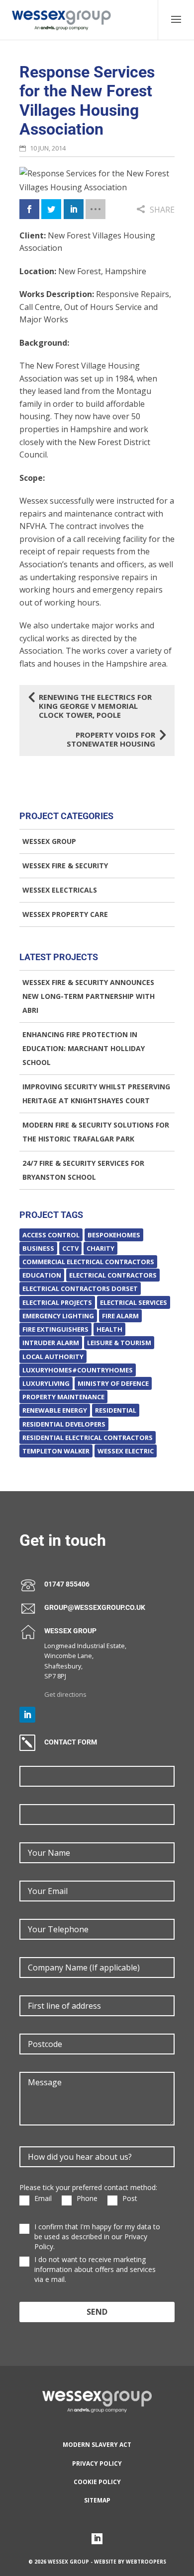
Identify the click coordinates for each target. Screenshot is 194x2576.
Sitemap (97, 2500)
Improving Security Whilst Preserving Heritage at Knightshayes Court (96, 1094)
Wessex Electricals (60, 890)
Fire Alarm (120, 1316)
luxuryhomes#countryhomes (78, 1370)
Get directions (65, 1694)
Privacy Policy (97, 2463)
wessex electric (126, 1451)
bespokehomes (114, 1235)
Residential (116, 1410)
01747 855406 (67, 1584)
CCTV (70, 1248)
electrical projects (57, 1302)
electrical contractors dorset (80, 1288)
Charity (100, 1248)
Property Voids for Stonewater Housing (116, 739)
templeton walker (56, 1451)
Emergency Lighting (58, 1316)
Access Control (51, 1235)
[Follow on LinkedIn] (27, 1715)
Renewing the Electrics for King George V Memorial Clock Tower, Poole (90, 706)
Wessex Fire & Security (65, 866)
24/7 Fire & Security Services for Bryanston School (83, 1170)
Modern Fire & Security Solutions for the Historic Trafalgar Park (96, 1132)
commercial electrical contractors (88, 1262)
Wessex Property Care (65, 914)
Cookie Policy (97, 2482)
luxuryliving (46, 1383)
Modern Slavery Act (97, 2445)
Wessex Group (49, 841)
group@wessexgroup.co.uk (95, 1608)
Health (109, 1329)
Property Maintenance (63, 1397)
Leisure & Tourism (119, 1343)
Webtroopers (146, 2562)
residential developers (64, 1424)
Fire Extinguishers (55, 1329)
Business (38, 1248)
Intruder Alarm (51, 1343)
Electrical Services (134, 1302)
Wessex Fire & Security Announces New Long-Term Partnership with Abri (89, 996)
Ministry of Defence (113, 1383)
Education (42, 1275)
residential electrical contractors (88, 1438)
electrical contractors (113, 1275)
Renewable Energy (55, 1410)
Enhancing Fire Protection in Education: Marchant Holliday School (84, 1048)
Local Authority (53, 1357)
